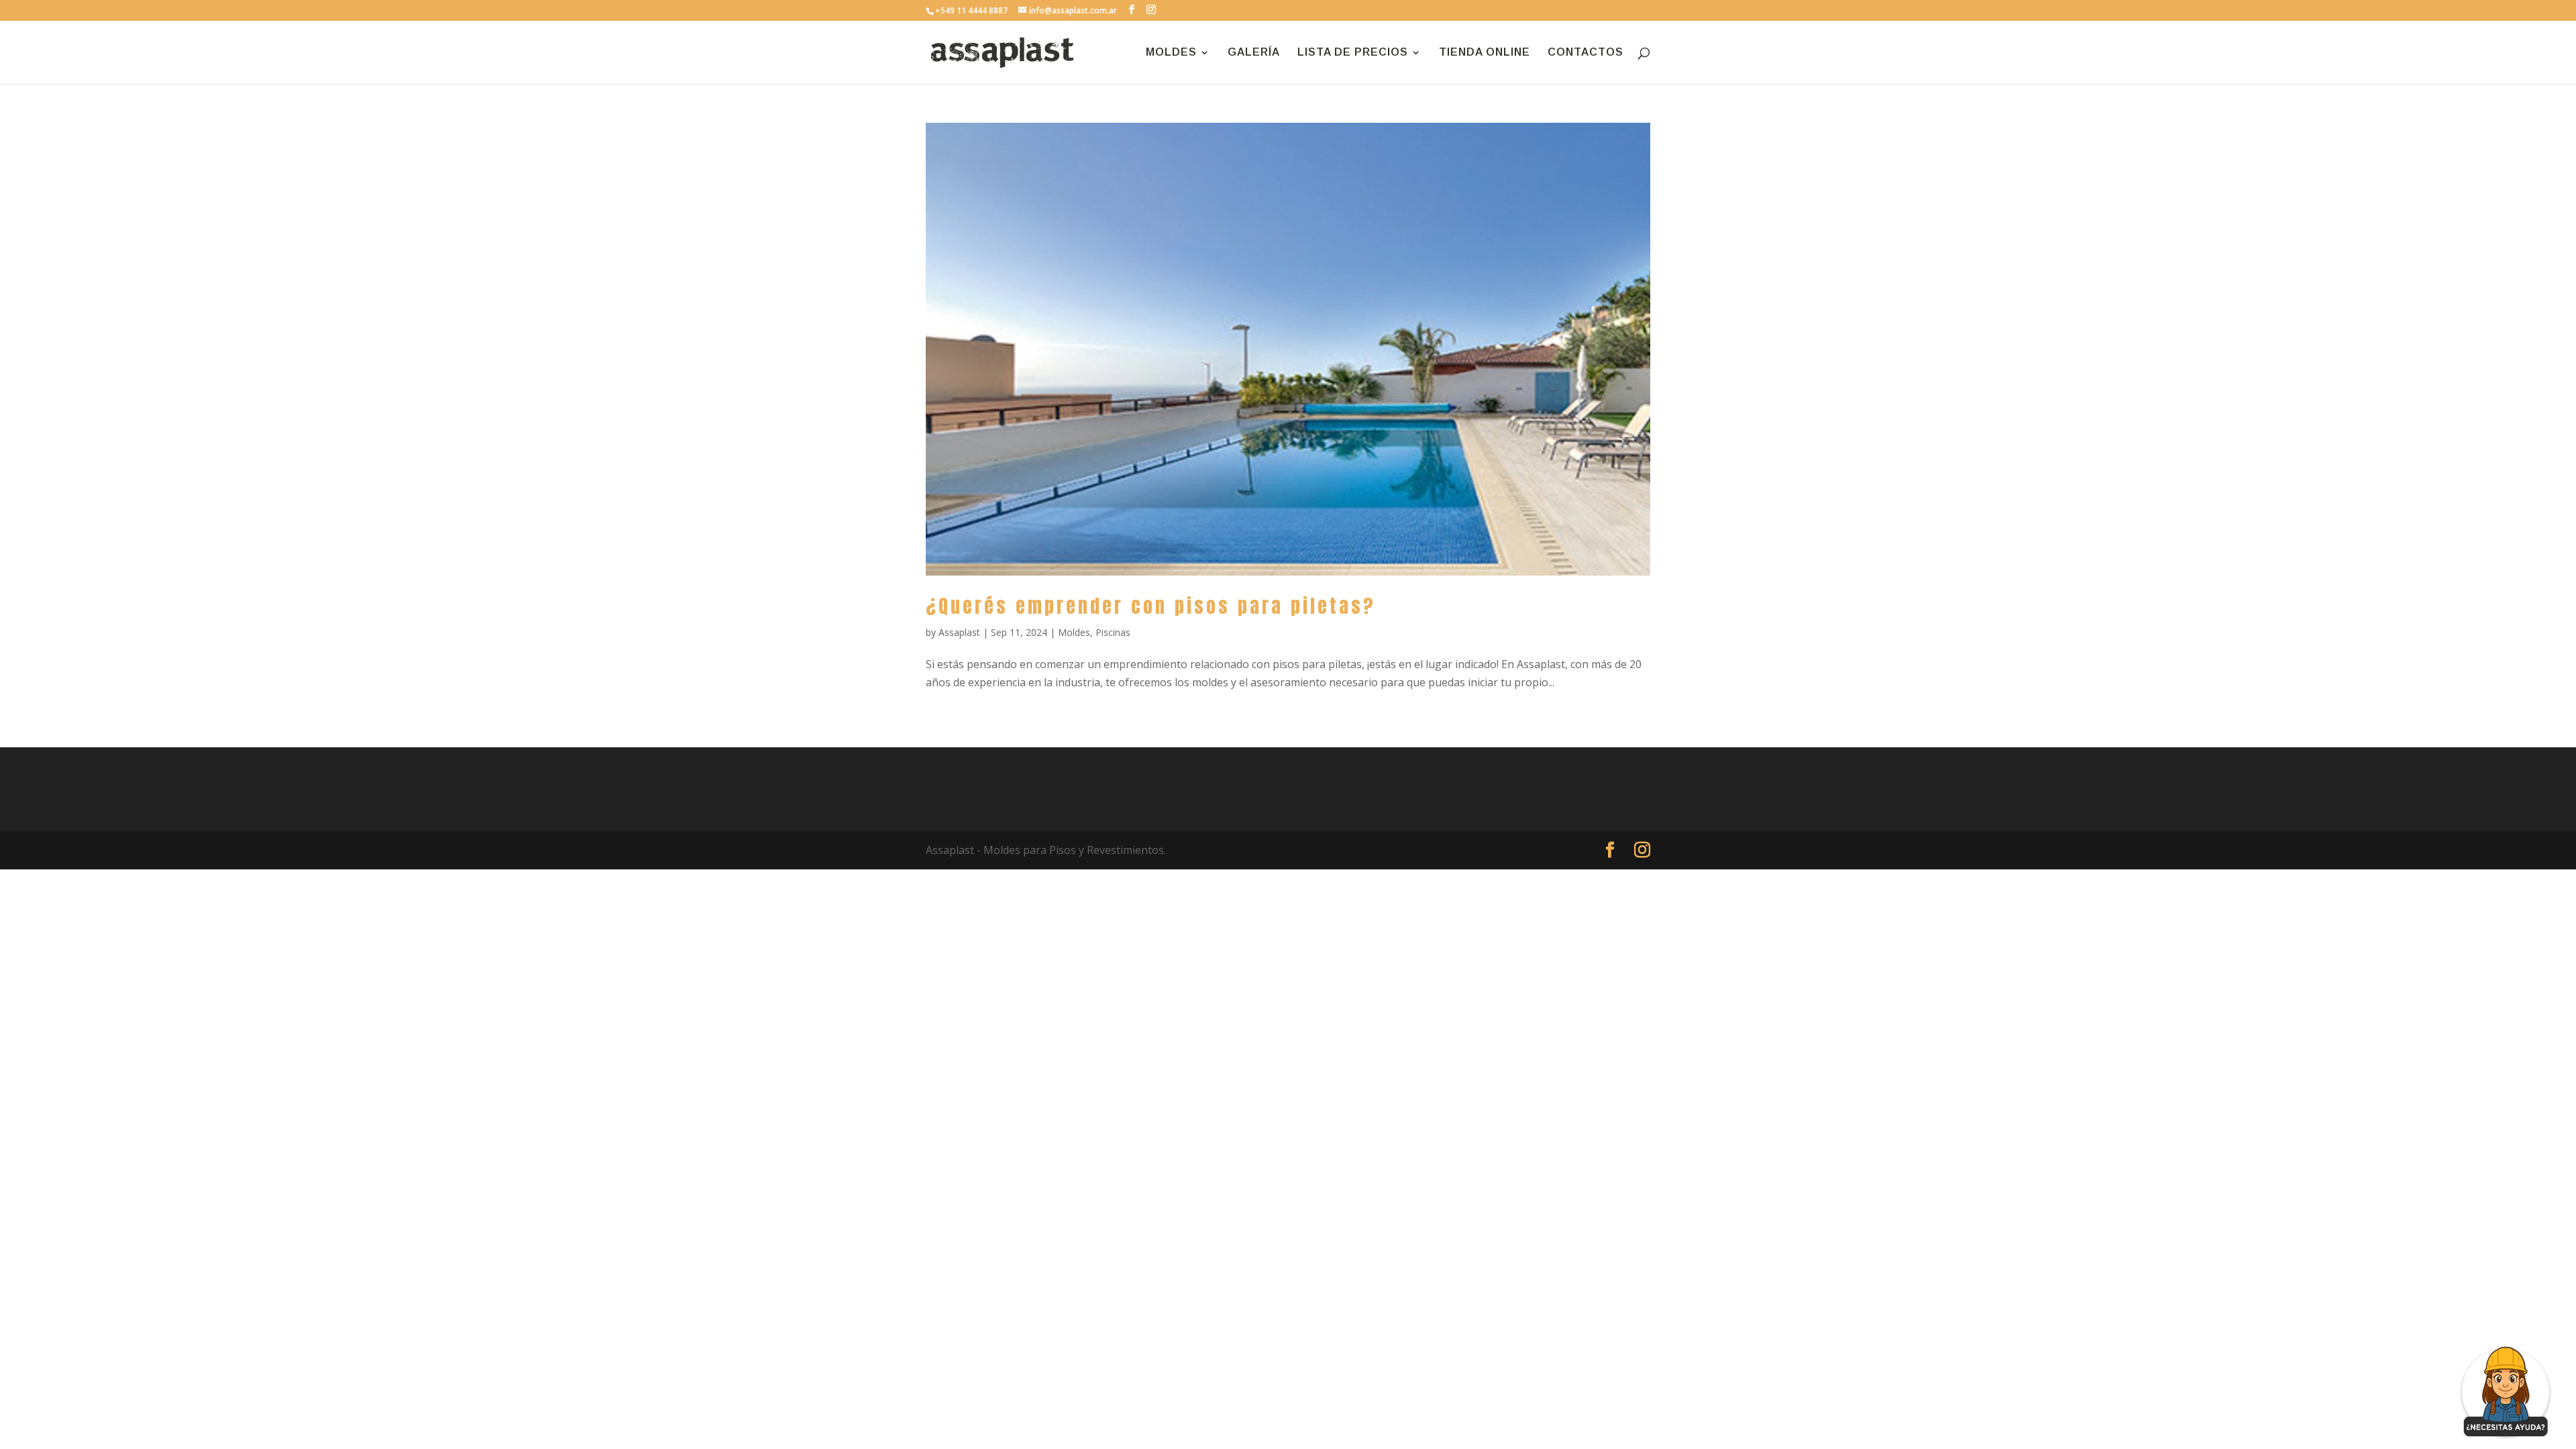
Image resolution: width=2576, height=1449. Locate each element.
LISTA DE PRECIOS (1353, 53)
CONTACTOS (1586, 53)
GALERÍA (1254, 53)
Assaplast (959, 632)
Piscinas (1113, 632)
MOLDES (1171, 53)
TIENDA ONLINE (1485, 53)
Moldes (1074, 632)
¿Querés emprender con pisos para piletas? (1150, 606)
